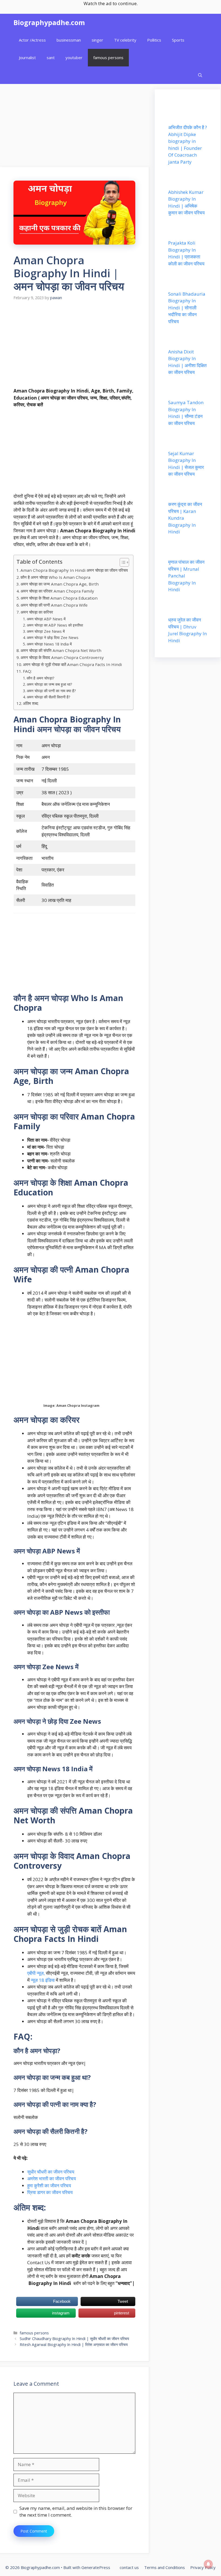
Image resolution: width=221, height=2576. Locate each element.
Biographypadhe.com (49, 22)
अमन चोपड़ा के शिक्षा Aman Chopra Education (59, 598)
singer (97, 40)
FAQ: (27, 671)
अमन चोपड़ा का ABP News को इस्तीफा (55, 625)
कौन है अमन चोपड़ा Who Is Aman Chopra (55, 577)
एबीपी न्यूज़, (36, 1973)
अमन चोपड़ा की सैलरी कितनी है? (48, 697)
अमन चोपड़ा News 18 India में (49, 644)
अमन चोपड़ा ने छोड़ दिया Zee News (53, 638)
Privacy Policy (203, 2567)
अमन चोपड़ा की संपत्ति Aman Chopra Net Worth (61, 650)
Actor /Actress (32, 40)
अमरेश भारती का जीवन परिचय (51, 2178)
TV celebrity (125, 40)
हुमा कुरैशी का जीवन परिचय (49, 2185)
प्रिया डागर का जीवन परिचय (50, 2192)
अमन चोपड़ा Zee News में (46, 631)
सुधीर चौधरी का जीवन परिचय (51, 2172)
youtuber (74, 58)
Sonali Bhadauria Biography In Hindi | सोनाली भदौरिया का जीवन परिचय (187, 308)
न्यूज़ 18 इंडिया (43, 1980)
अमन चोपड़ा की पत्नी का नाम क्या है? (51, 691)
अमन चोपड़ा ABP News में (46, 619)
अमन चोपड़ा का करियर (37, 612)
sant (51, 58)
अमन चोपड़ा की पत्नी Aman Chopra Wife (54, 605)
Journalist (27, 58)
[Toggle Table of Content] (122, 562)
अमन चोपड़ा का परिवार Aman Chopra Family (57, 591)
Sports (178, 40)
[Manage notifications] (208, 2564)
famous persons (108, 58)
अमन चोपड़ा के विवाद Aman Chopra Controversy (62, 657)
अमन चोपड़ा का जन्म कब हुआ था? (49, 684)
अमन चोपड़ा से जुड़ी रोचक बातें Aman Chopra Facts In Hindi (72, 664)
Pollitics (154, 40)
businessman (69, 40)
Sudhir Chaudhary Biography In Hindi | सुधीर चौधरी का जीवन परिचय (74, 2339)
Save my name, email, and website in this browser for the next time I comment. (76, 2512)
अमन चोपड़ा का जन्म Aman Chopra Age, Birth (60, 584)
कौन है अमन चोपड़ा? (40, 678)
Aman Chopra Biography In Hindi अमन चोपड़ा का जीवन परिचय (74, 570)
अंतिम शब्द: (31, 703)
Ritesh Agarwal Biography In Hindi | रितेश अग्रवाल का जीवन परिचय (74, 2345)
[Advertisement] (75, 127)
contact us (129, 2567)
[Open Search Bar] (200, 75)
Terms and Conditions (165, 2567)
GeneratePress (96, 2567)
